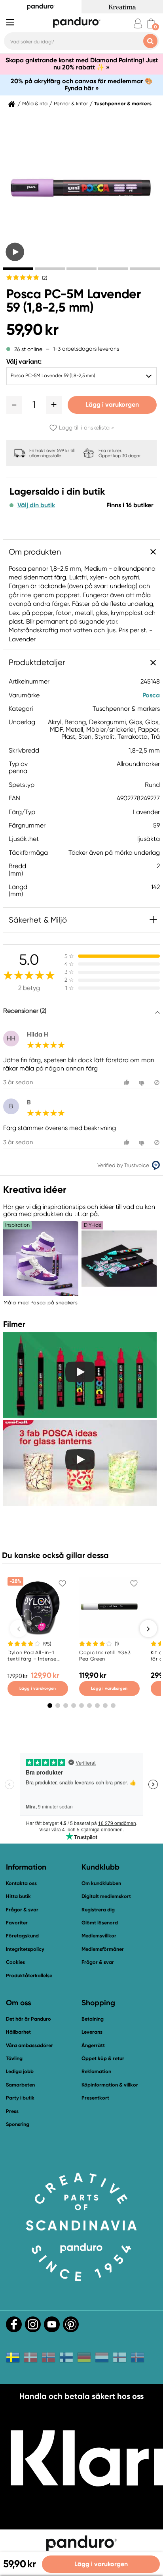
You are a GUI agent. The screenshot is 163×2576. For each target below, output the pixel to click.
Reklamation (96, 2071)
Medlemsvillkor (99, 1936)
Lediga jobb (20, 2071)
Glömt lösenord (100, 1923)
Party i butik (20, 2098)
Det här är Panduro (28, 2019)
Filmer (14, 1324)
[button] (14, 405)
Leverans (92, 2032)
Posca (151, 695)
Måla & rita (35, 104)
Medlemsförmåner (103, 1949)
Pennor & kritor (71, 104)
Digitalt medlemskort (106, 1896)
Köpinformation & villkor (110, 2085)
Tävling (14, 2058)
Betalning (93, 2019)
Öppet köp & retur (103, 2058)
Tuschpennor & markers (123, 104)
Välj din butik (36, 505)
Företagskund (22, 1936)
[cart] (151, 23)
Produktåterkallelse (29, 1975)
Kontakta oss (21, 1883)
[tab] (18, 269)
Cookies (15, 1962)
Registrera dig (98, 1910)
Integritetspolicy (25, 1949)
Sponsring (18, 2124)
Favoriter (17, 1923)
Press (12, 2111)
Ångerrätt (93, 2045)
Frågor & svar (22, 1910)
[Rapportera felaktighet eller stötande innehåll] (157, 1083)
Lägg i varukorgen (112, 404)
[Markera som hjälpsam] (128, 1083)
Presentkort (95, 2098)
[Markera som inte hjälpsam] (143, 1083)
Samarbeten (20, 2085)
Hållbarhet (18, 2032)
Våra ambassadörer (29, 2045)
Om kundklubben (101, 1883)
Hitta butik (18, 1896)
